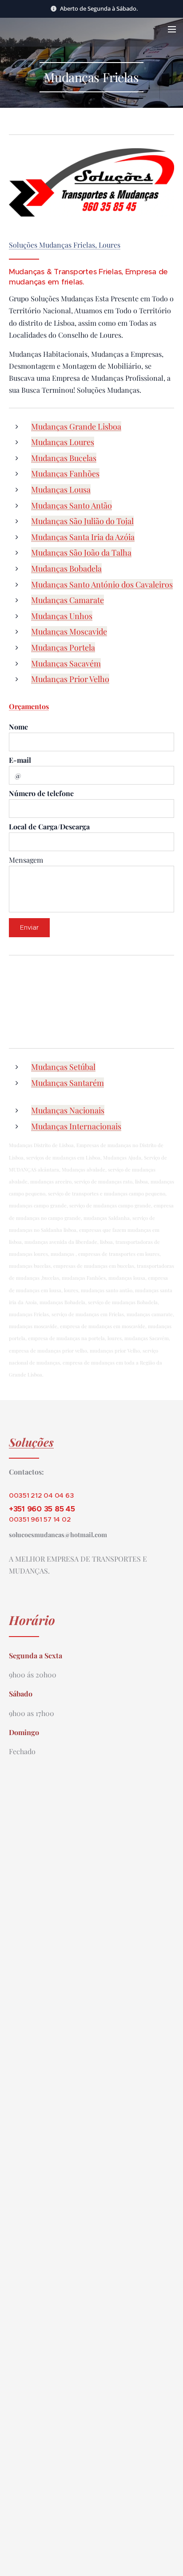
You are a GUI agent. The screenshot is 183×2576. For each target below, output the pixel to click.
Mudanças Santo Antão (72, 505)
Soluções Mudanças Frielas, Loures (65, 245)
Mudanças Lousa (61, 489)
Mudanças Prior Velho (70, 679)
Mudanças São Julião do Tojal (82, 521)
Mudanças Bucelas (64, 458)
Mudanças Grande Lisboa (76, 426)
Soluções (31, 1442)
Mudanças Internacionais (76, 1126)
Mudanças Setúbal (63, 1067)
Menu (172, 29)
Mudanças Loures (63, 442)
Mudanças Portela (63, 647)
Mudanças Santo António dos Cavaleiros (102, 584)
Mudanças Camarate (68, 600)
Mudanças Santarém (68, 1083)
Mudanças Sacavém (66, 663)
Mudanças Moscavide (69, 631)
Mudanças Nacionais (68, 1110)
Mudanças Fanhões (65, 473)
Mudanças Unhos (62, 616)
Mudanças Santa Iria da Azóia (83, 537)
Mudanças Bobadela (66, 568)
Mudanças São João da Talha (81, 552)
